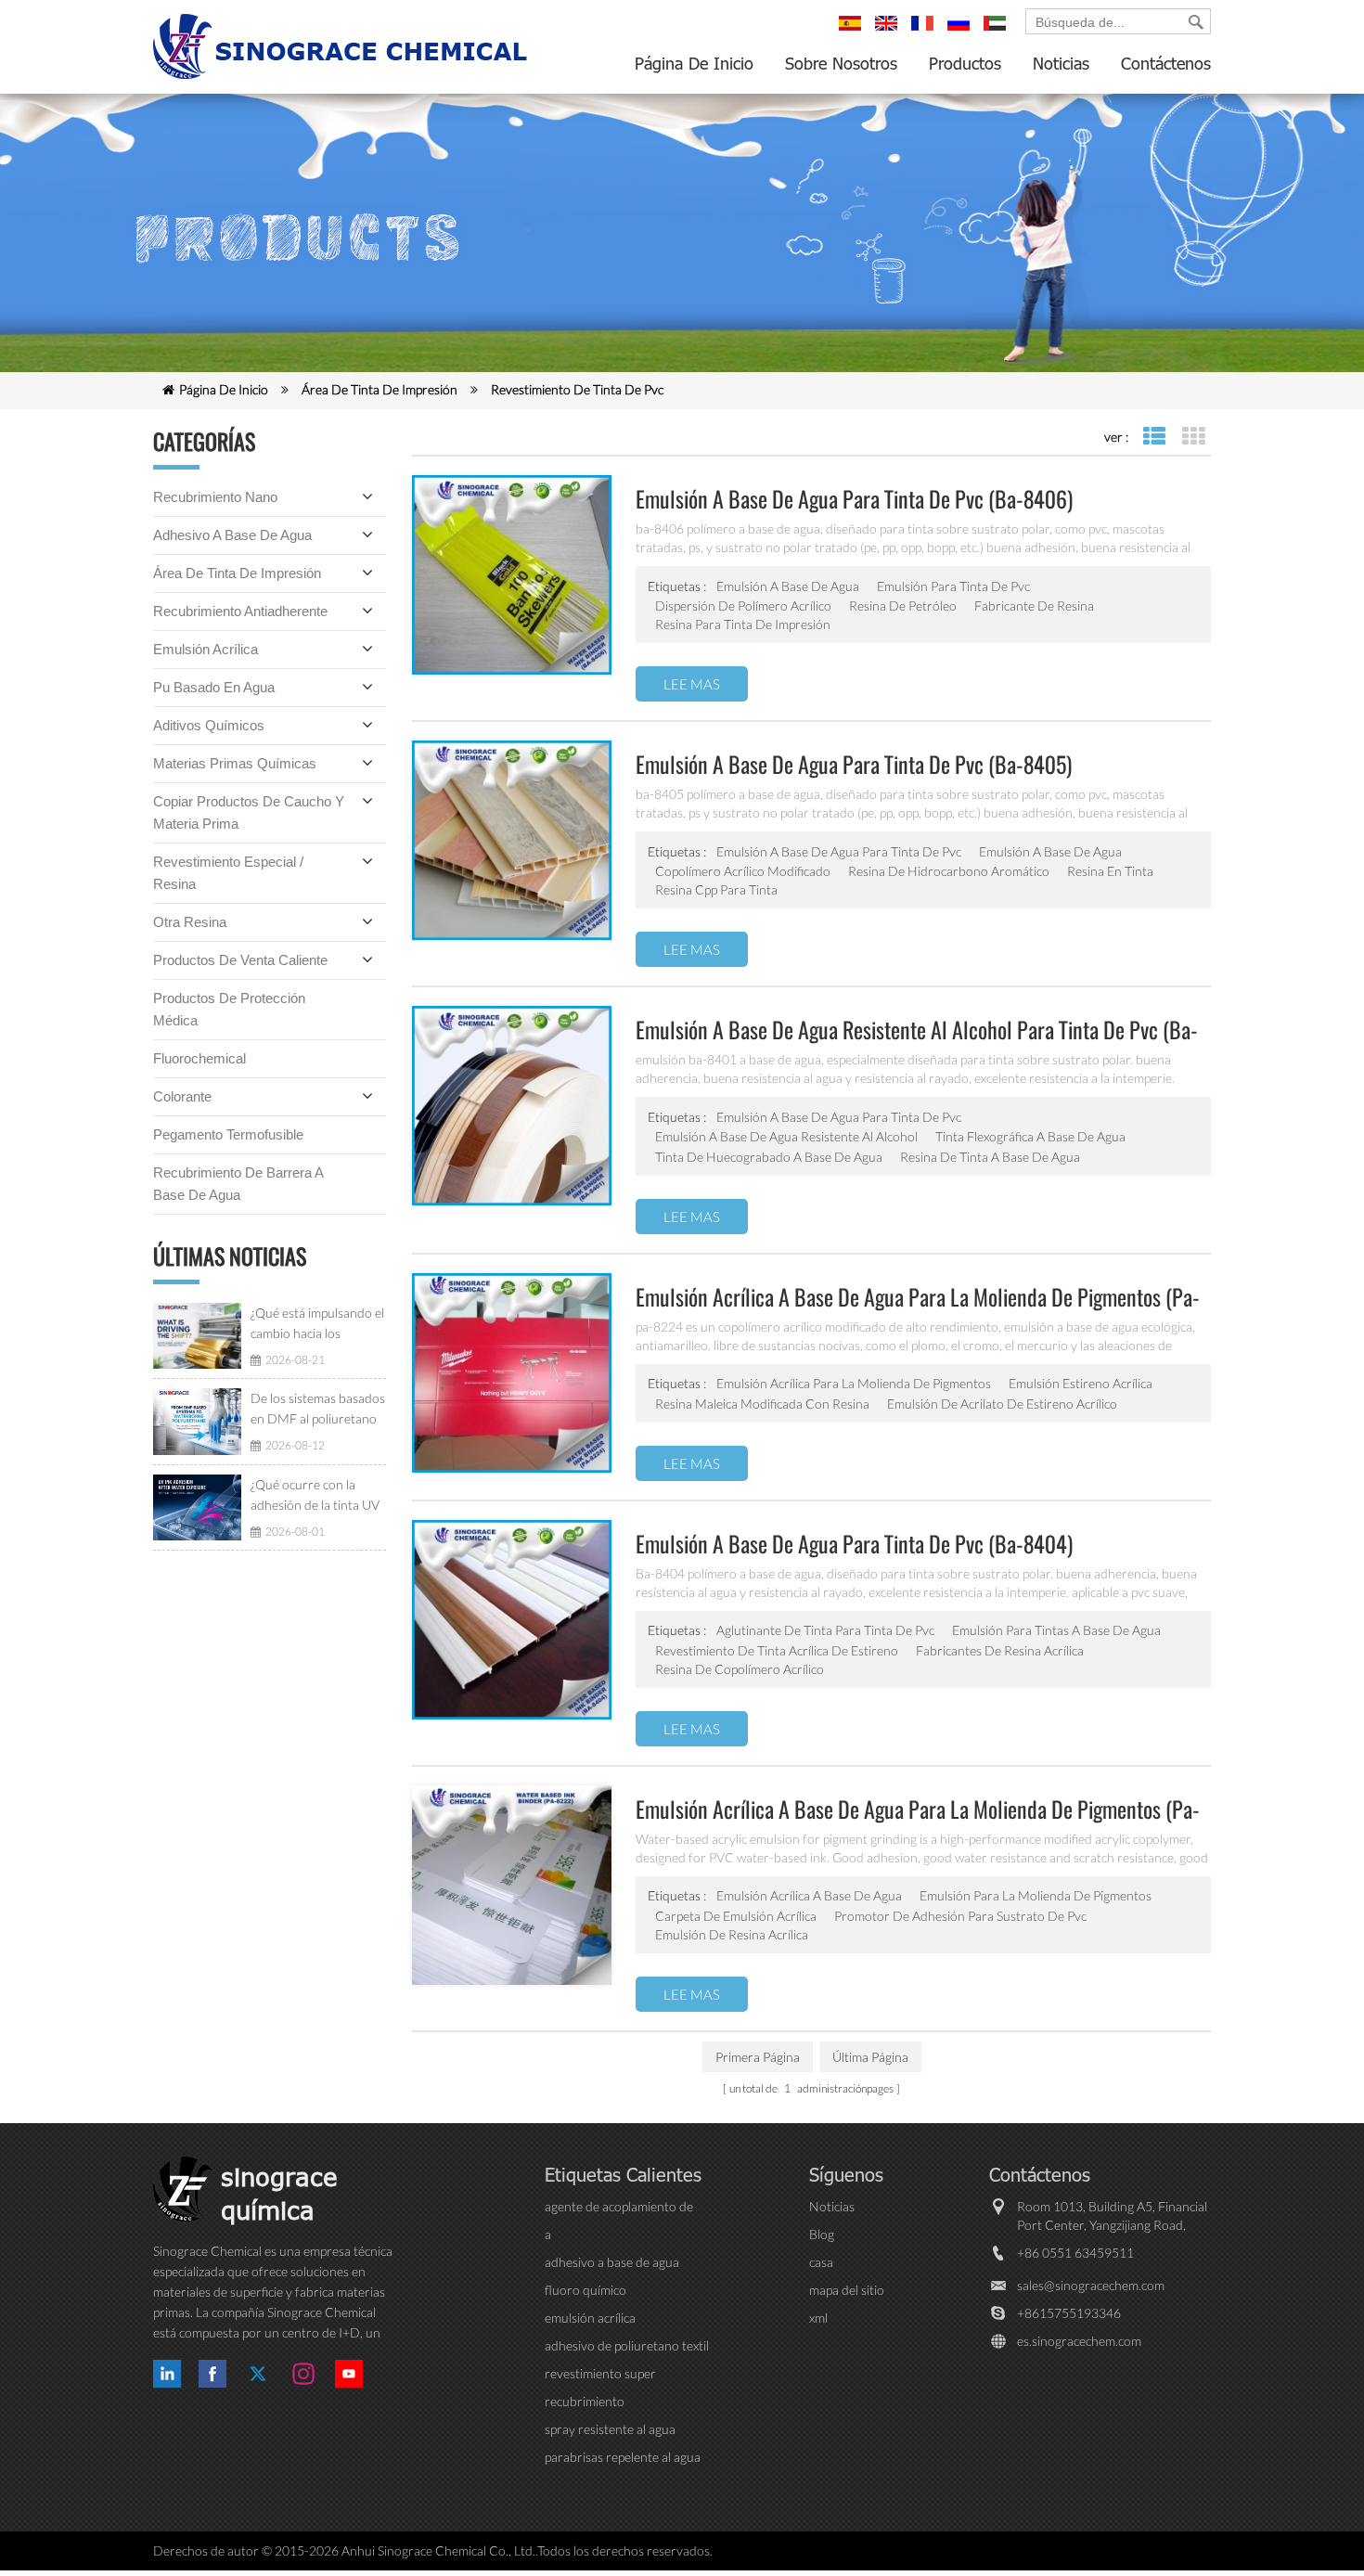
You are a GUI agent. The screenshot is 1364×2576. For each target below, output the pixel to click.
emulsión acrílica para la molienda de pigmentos (854, 1383)
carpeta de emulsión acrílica (736, 1916)
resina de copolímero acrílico (740, 1669)
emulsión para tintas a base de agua (1056, 1630)
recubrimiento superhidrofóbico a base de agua (621, 2402)
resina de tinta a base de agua (990, 1157)
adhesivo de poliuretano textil (627, 2345)
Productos (965, 63)
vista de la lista (1154, 437)
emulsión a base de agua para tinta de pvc (839, 851)
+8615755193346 (1069, 2313)
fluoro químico (585, 2290)
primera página (758, 2057)
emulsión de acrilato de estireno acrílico (1002, 1404)
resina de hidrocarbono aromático (949, 871)
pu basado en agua (214, 687)
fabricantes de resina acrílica (1000, 1650)
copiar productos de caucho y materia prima (249, 812)
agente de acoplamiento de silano (619, 2207)
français (925, 32)
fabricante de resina (1034, 605)
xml (818, 2318)
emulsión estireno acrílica (1081, 1383)
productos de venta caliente (240, 960)
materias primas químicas (235, 763)
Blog (822, 2234)
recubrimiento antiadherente (240, 611)
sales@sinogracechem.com (1091, 2285)
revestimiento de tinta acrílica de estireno (777, 1650)
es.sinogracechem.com (1079, 2341)
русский (961, 32)
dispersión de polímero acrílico (743, 605)
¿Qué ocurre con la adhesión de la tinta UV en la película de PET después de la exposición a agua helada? (318, 1496)
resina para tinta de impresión (743, 624)
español (853, 32)
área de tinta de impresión (380, 389)
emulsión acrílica (206, 649)
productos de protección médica (229, 1009)
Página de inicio (694, 63)
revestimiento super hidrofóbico (600, 2374)
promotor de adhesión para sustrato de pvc (960, 1916)
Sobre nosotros (841, 63)
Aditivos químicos (209, 725)
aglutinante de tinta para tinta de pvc (825, 1630)
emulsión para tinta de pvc (953, 586)
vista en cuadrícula (1193, 437)
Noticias (1061, 63)
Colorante (182, 1096)
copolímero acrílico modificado (743, 871)
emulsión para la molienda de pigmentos (1036, 1895)
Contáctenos (1166, 63)
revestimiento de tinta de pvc (577, 389)
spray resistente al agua (610, 2429)
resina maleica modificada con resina (762, 1404)
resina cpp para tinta (716, 889)
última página (870, 2057)
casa (821, 2262)
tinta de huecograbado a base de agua (769, 1157)
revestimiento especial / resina (228, 873)
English (889, 32)
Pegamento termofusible (228, 1134)
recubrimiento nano (215, 497)
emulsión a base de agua (788, 586)
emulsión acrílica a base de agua (809, 1895)
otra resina (190, 922)
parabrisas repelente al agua (623, 2457)
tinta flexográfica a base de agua (1030, 1136)
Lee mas (692, 684)
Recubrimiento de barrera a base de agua (238, 1184)
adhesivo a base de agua (232, 535)
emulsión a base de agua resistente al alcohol (786, 1136)
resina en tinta (1110, 871)
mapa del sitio (847, 2290)
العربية (997, 32)
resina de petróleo (903, 605)
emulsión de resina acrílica (732, 1934)
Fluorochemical (199, 1058)
